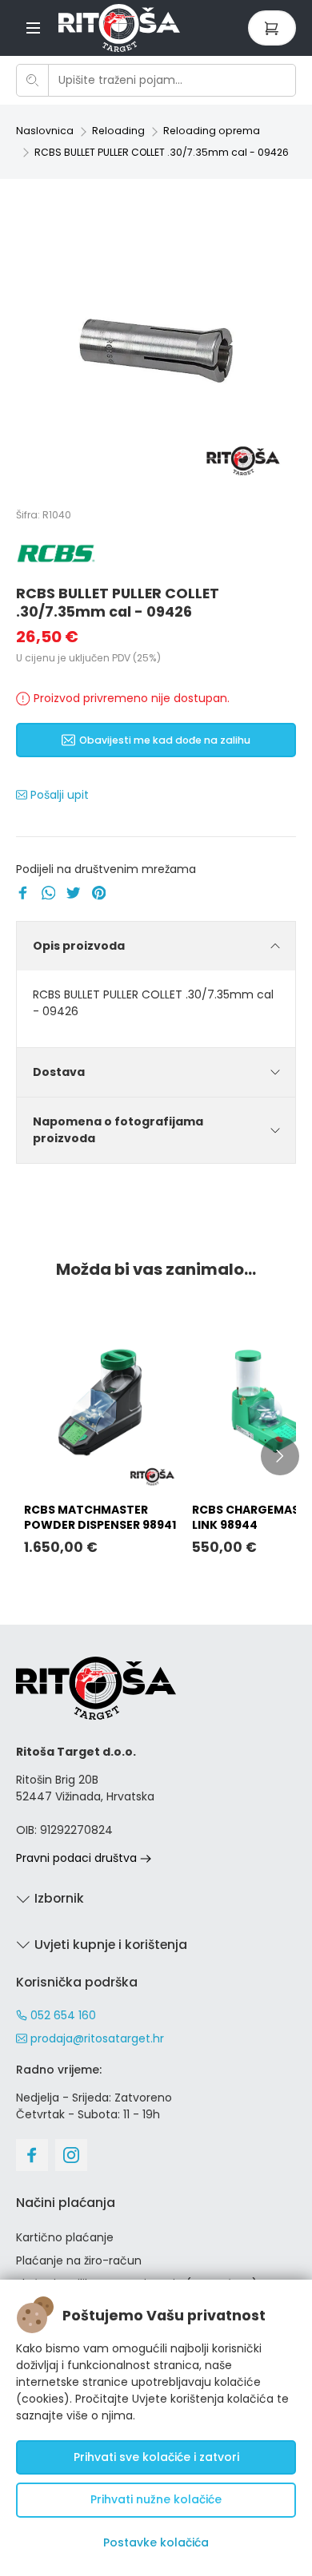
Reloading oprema (212, 131)
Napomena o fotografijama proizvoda (118, 1130)
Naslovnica (45, 131)
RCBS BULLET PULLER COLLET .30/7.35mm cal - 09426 (162, 152)
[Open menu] (33, 28)
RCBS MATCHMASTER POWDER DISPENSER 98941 (100, 1517)
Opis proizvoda (79, 946)
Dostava (59, 1072)
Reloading (118, 131)
